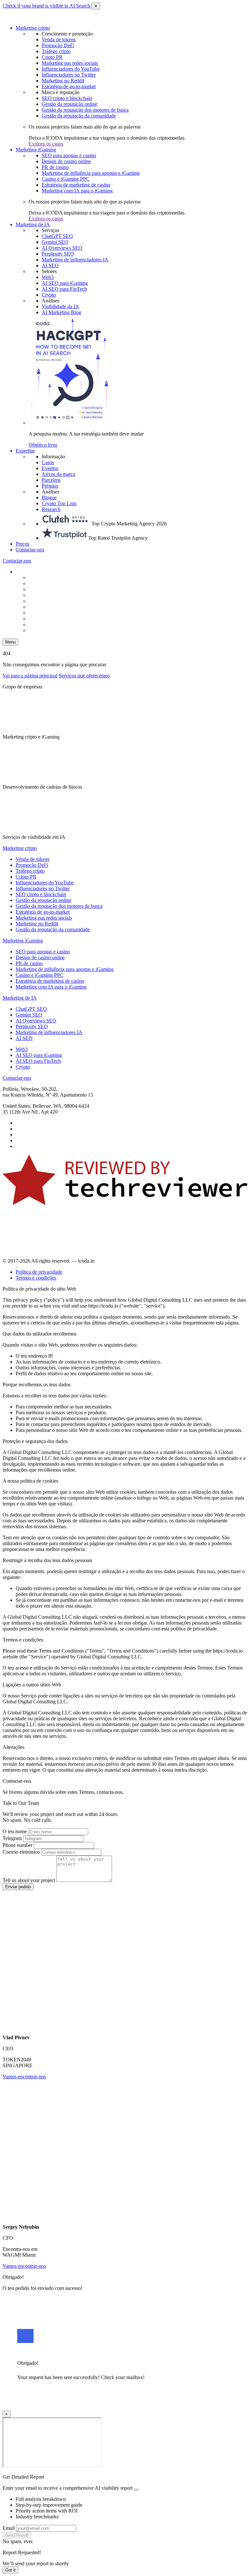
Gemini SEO (55, 242)
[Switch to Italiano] (45, 607)
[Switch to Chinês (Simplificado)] (45, 578)
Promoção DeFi (58, 45)
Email (9, 2528)
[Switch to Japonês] (45, 630)
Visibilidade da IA (60, 306)
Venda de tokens (59, 40)
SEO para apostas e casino (69, 155)
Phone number (18, 1845)
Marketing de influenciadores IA (75, 260)
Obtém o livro (43, 445)
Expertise (25, 451)
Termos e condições (36, 1278)
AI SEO (50, 265)
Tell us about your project (29, 1880)
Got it (10, 2570)
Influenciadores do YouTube (71, 69)
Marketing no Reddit (63, 81)
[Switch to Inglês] (45, 583)
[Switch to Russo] (45, 601)
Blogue (49, 498)
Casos (48, 462)
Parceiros (51, 480)
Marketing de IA (33, 224)
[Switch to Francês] (45, 613)
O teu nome (15, 1831)
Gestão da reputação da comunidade (79, 116)
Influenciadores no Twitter (69, 75)
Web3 (48, 277)
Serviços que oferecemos (84, 676)
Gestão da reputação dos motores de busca (85, 110)
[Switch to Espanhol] (45, 589)
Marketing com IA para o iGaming (77, 191)
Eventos (50, 468)
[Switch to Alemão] (45, 595)
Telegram (12, 1838)
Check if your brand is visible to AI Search (47, 6)
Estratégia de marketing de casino (76, 185)
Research (51, 509)
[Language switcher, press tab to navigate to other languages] (32, 572)
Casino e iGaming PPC (66, 179)
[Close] (136, 2490)
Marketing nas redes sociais (70, 63)
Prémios (50, 486)
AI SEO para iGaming (65, 283)
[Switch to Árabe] (45, 624)
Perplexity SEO (58, 254)
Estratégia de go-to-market (69, 86)
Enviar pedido (18, 1887)
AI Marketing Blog (61, 312)
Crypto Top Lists (59, 503)
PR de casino (55, 167)
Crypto (49, 295)
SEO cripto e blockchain (67, 98)
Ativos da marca (58, 474)
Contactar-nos (30, 550)
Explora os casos (46, 144)
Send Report (17, 2535)
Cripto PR (52, 57)
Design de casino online (66, 161)
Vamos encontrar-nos (24, 2077)
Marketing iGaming (36, 150)
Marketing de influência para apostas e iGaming (91, 173)
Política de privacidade (39, 1272)
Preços (22, 544)
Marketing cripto (33, 28)
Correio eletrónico (21, 1852)
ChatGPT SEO (57, 236)
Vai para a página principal (30, 676)
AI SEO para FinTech (64, 289)
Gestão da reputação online (69, 104)
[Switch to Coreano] (45, 619)
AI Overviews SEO (62, 248)
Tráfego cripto (56, 51)
